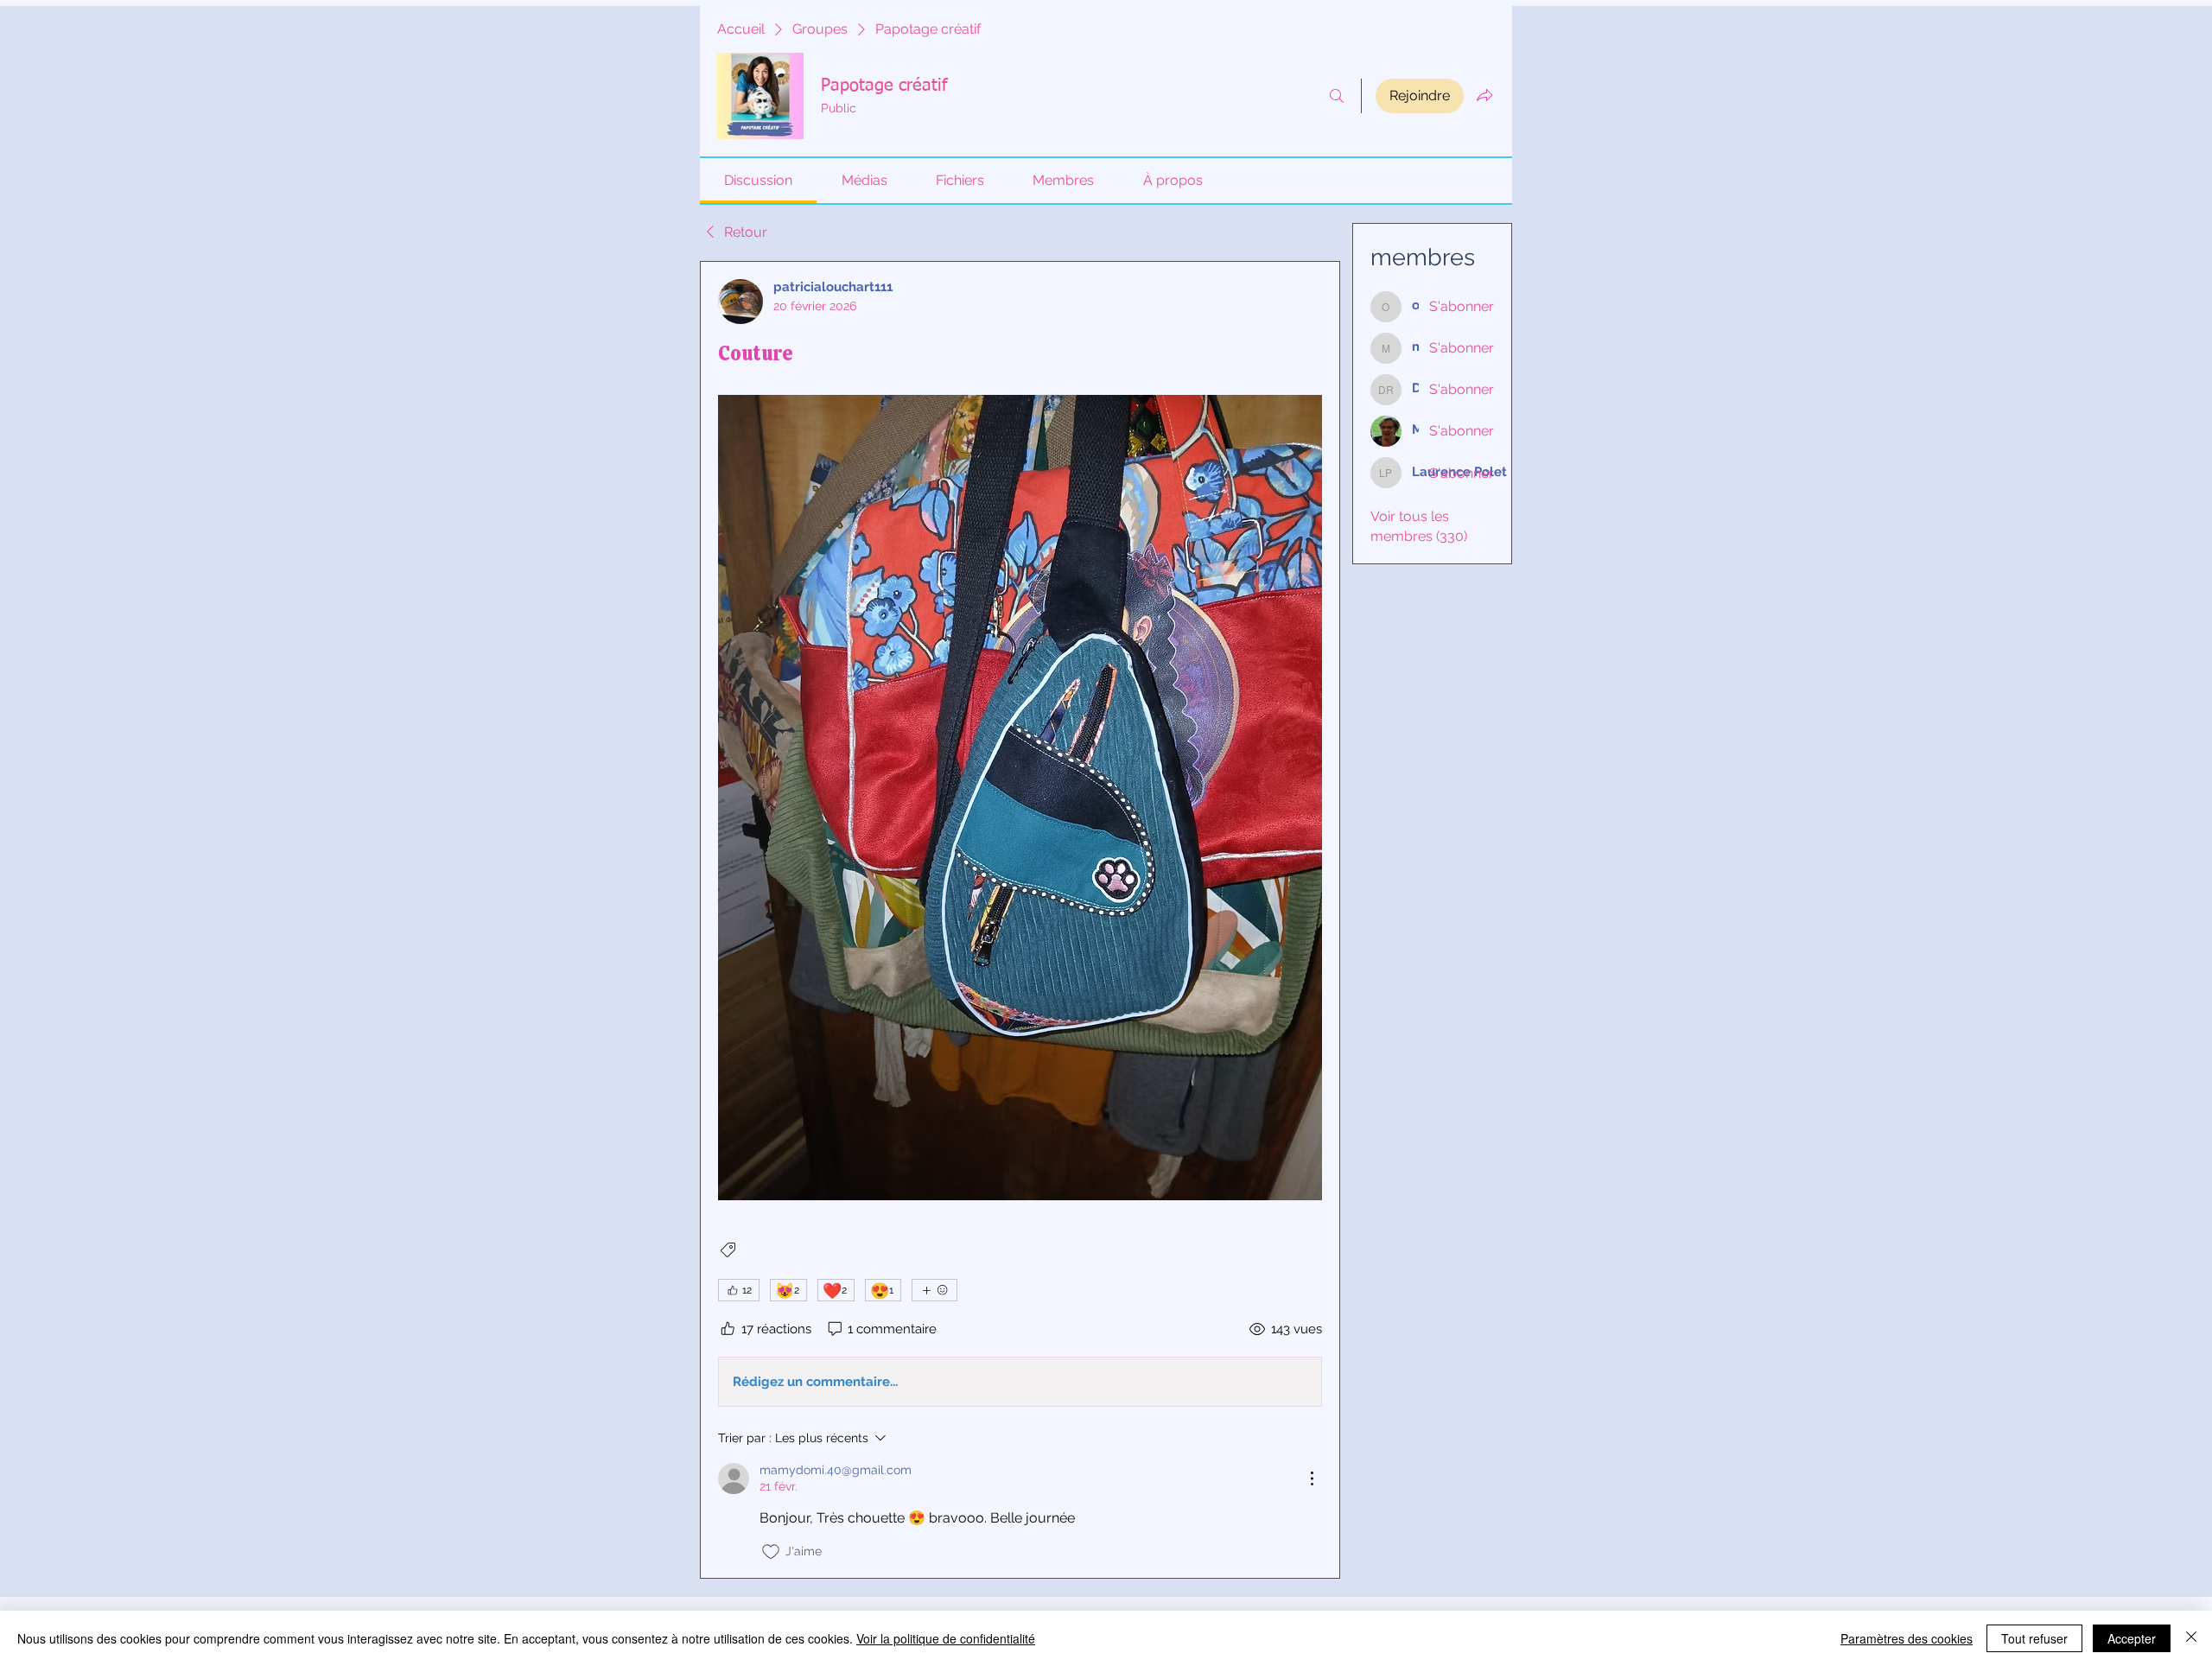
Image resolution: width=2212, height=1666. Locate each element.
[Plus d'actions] (1312, 1478)
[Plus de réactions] (934, 1290)
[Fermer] (2191, 1638)
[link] (758, 180)
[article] (1020, 920)
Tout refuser (2034, 1638)
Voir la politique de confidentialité (946, 1638)
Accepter (2132, 1638)
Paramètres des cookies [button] (1907, 1638)
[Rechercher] (1337, 96)
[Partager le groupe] (1484, 95)
